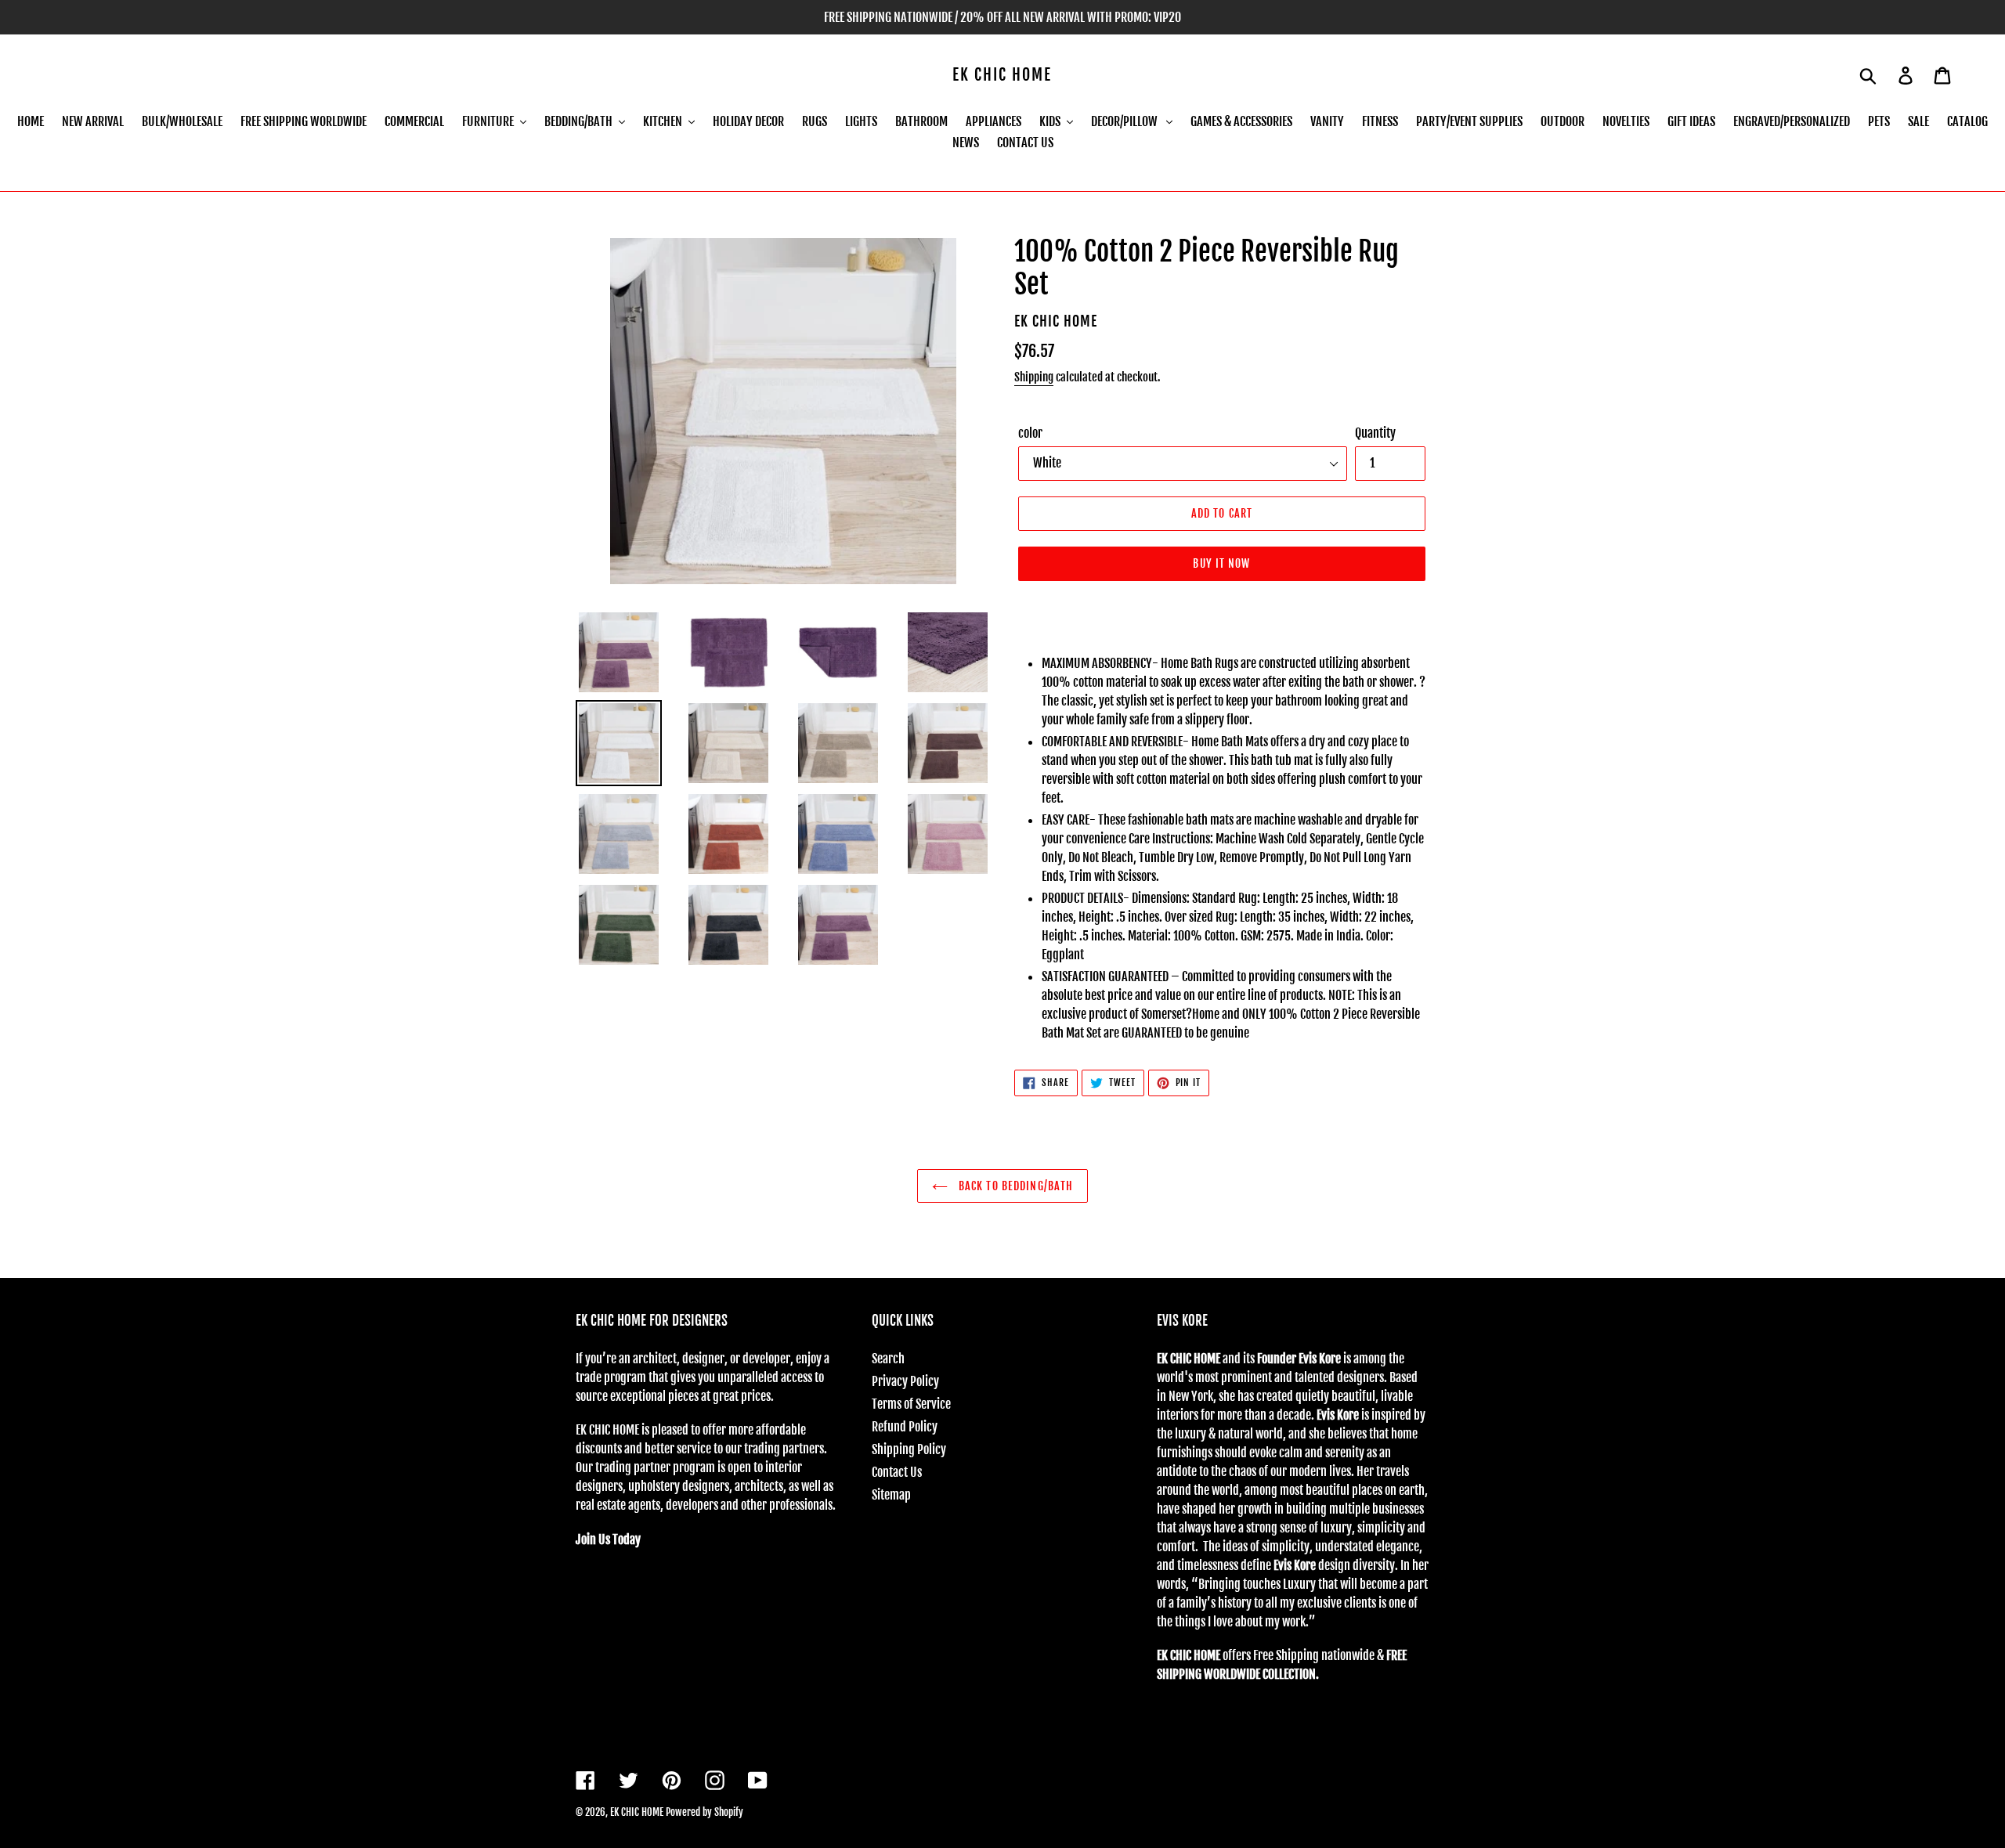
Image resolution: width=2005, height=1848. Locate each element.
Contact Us (897, 1472)
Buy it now (1221, 563)
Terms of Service (911, 1404)
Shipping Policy (909, 1449)
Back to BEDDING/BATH (1015, 1186)
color (1030, 433)
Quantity (1375, 433)
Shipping (1034, 377)
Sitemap (891, 1495)
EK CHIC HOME (1002, 75)
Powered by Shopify (704, 1812)
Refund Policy (905, 1427)
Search (888, 1359)
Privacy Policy (905, 1381)
